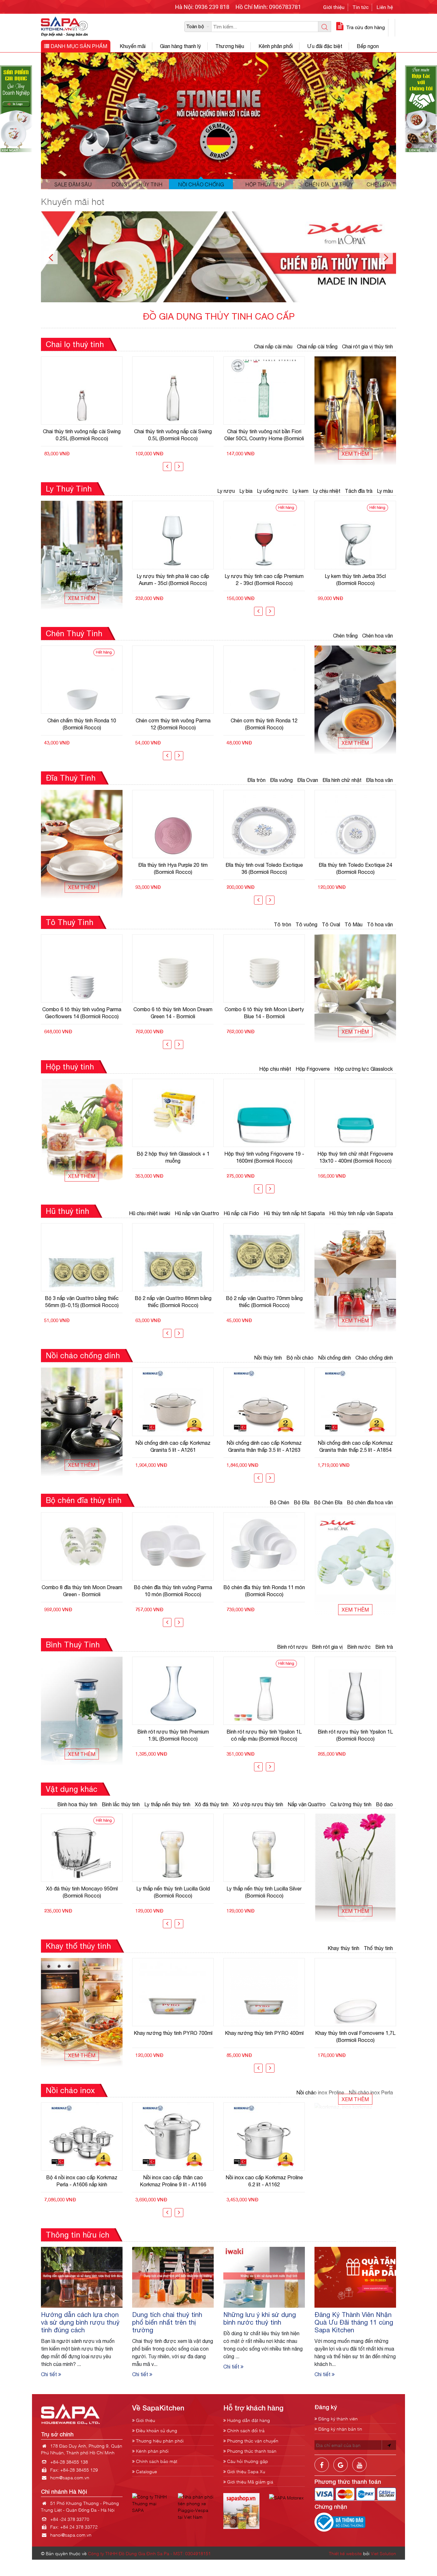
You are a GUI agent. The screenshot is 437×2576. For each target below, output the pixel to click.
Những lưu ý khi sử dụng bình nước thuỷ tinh (260, 2318)
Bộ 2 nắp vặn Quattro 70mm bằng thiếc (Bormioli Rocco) (173, 1302)
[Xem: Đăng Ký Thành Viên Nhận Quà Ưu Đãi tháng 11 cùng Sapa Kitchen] (355, 2277)
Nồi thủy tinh (268, 1358)
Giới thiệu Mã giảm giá (250, 2481)
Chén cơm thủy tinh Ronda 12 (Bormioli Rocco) (173, 724)
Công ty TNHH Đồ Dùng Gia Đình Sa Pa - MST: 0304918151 (149, 2553)
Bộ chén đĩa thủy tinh (84, 1500)
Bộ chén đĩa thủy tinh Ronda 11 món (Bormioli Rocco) (173, 1591)
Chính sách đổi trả (245, 2430)
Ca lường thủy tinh (351, 1804)
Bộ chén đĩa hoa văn (370, 1502)
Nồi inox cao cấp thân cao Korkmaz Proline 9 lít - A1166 (82, 2181)
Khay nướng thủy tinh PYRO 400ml (173, 2033)
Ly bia (246, 491)
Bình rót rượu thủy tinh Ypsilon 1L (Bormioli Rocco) (264, 1735)
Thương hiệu (230, 46)
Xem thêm (355, 454)
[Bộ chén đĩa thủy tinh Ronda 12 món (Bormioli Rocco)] (264, 1546)
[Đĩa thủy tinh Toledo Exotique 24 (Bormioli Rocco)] (264, 824)
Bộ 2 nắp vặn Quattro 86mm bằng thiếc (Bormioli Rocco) (82, 1302)
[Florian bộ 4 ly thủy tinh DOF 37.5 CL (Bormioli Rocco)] (355, 535)
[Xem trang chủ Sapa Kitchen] (64, 26)
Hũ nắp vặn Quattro (197, 1213)
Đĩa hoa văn (379, 780)
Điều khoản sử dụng (156, 2430)
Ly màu (385, 491)
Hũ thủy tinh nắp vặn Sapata (361, 1213)
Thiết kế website (345, 2553)
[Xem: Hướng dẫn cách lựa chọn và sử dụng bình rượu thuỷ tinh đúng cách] (82, 2277)
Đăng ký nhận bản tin (340, 2429)
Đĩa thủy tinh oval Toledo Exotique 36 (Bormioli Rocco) (173, 868)
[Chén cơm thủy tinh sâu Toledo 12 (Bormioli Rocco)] (264, 680)
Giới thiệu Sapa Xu (246, 2471)
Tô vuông (306, 924)
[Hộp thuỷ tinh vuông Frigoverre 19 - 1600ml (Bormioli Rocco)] (173, 1113)
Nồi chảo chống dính (83, 1355)
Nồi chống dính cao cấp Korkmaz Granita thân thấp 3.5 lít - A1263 (173, 1446)
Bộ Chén (279, 1502)
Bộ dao (384, 1804)
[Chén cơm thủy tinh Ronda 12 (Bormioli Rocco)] (173, 680)
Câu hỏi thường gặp (247, 2461)
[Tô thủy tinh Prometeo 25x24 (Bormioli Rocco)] (264, 968)
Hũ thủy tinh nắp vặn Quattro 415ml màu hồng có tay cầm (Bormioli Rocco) (264, 1302)
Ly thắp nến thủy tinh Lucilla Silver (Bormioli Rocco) (173, 1892)
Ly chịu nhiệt (327, 491)
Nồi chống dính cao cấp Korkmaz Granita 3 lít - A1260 (355, 1446)
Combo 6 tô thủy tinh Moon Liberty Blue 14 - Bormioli (173, 1013)
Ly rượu (226, 491)
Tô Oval (331, 924)
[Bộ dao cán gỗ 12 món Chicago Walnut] (264, 1848)
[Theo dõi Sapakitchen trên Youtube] (359, 2470)
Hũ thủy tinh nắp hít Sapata (294, 1213)
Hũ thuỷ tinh (68, 1211)
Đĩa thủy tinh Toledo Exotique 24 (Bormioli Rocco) (264, 868)
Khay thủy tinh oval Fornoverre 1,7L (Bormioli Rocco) (264, 2036)
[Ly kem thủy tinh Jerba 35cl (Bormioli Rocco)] (264, 535)
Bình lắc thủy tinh (121, 1804)
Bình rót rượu (292, 1647)
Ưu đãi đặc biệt (325, 46)
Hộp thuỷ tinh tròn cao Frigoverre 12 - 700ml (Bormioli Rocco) (355, 1157)
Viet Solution (383, 2553)
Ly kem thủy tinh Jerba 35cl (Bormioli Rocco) (264, 580)
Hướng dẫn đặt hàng (248, 2420)
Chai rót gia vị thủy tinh (367, 346)
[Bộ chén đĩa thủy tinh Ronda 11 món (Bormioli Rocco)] (173, 1546)
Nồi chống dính (334, 1358)
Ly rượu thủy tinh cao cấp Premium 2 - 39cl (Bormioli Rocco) (173, 580)
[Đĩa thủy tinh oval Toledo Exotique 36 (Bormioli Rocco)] (173, 824)
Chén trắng (345, 636)
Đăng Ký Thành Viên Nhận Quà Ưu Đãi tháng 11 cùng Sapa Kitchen (354, 2322)
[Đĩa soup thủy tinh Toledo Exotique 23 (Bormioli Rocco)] (355, 824)
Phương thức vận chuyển (252, 2440)
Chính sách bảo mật (156, 2461)
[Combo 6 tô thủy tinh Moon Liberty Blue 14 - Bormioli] (173, 968)
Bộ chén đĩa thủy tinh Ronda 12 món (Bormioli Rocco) (264, 1591)
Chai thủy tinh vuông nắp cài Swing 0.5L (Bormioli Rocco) (82, 435)
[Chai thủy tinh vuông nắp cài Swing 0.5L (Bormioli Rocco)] (82, 390)
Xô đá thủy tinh (212, 1804)
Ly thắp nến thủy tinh (167, 1804)
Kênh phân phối (276, 46)
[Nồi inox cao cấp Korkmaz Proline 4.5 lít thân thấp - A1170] (264, 2137)
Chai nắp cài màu (273, 346)
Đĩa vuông (281, 780)
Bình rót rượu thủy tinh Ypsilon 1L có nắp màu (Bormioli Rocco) (173, 1735)
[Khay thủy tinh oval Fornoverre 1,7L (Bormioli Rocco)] (264, 1992)
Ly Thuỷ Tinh (69, 489)
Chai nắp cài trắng (317, 346)
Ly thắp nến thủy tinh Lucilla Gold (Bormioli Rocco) (82, 1892)
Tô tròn (282, 924)
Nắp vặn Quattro (307, 1804)
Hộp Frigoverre (313, 1069)
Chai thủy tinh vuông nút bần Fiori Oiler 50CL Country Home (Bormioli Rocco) (173, 435)
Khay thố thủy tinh (78, 1946)
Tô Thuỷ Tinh (70, 922)
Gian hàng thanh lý (180, 46)
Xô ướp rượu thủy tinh (258, 1804)
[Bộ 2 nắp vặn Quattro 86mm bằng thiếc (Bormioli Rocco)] (82, 1257)
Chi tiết (50, 2374)
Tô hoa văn (380, 924)
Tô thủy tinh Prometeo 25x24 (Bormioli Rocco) (264, 1013)
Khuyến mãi (133, 46)
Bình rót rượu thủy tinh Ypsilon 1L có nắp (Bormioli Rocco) (355, 1735)
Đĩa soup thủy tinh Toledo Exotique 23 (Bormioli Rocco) (355, 868)
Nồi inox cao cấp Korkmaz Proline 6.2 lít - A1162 (173, 2181)
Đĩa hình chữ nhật (342, 780)
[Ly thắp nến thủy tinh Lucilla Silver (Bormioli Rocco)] (173, 1848)
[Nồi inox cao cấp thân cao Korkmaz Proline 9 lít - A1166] (82, 2137)
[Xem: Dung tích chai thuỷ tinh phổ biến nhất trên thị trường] (173, 2277)
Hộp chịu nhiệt (275, 1069)
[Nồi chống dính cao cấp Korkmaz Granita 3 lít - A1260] (355, 1402)
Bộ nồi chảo (300, 1358)
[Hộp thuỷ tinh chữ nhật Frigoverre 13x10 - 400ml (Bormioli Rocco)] (264, 1113)
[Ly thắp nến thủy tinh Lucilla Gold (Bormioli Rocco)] (82, 1848)
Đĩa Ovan (308, 780)
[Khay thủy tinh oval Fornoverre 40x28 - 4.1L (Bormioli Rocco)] (355, 1992)
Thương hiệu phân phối (159, 2440)
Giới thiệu (334, 7)
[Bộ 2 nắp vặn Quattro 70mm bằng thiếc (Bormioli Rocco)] (173, 1257)
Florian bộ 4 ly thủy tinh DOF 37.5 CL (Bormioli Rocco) (355, 580)
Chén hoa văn (377, 636)
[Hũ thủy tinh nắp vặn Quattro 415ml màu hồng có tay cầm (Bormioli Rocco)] (264, 1257)
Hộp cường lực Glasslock (364, 1069)
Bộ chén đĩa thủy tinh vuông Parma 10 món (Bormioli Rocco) (82, 1591)
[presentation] (167, 467)
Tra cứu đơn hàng (365, 27)
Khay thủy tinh (343, 1948)
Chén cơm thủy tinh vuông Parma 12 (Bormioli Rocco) (82, 724)
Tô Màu (354, 924)
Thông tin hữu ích (78, 2235)
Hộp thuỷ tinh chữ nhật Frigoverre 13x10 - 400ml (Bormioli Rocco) (264, 1157)
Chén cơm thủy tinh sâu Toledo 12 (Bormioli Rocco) (264, 724)
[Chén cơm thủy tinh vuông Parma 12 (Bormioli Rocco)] (82, 680)
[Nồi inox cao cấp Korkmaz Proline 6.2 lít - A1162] (173, 2137)
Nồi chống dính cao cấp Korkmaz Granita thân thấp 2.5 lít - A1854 (264, 1446)
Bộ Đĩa (302, 1502)
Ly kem (300, 491)
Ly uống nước (272, 491)
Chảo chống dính (374, 1358)
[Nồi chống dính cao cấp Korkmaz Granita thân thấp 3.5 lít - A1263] (173, 1402)
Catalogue (146, 2471)
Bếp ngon (368, 46)
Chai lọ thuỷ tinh (75, 344)
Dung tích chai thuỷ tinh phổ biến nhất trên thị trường (167, 2322)
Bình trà (384, 1647)
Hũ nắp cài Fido (241, 1213)
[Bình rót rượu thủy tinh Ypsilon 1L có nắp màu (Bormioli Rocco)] (173, 1691)
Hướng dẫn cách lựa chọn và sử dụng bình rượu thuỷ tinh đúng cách (80, 2322)
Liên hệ (385, 7)
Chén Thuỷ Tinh (74, 633)
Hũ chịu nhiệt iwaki (150, 1213)
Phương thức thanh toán (251, 2451)
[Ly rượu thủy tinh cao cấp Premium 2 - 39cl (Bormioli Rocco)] (173, 535)
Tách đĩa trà (359, 491)
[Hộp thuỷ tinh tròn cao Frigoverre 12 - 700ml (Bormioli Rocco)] (355, 1113)
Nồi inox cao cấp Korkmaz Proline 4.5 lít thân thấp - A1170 (264, 2181)
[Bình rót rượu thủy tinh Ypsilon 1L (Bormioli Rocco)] (264, 1691)
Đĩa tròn (256, 780)
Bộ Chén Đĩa (328, 1502)
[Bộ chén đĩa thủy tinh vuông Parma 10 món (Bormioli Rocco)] (82, 1546)
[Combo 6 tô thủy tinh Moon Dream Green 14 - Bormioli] (82, 968)
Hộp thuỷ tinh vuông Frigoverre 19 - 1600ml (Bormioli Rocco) (173, 1157)
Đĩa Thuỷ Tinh (71, 778)
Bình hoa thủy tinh (77, 1804)
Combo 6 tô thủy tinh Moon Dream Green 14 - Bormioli (82, 1013)
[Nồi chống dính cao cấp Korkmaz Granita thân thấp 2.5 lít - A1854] (264, 1402)
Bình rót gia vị (327, 1647)
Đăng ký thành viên (337, 2418)
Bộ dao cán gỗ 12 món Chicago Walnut (264, 1892)
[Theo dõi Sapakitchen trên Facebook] (322, 2470)
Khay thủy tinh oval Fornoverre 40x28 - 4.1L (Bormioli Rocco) (355, 2036)
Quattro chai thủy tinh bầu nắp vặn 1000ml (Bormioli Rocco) (264, 435)
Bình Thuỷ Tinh (73, 1645)
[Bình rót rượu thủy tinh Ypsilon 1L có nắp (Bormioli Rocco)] (355, 1691)
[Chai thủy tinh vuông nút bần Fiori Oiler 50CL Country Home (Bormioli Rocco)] (173, 390)
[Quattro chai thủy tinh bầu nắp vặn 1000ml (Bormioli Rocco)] (264, 390)
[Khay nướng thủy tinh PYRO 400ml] (173, 1992)
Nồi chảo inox (70, 2090)
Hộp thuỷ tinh (70, 1067)
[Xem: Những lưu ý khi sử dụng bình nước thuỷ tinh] (264, 2277)
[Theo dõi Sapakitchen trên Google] (341, 2470)
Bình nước (359, 1647)
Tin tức (361, 7)
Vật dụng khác (72, 1789)
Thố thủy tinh (378, 1948)
